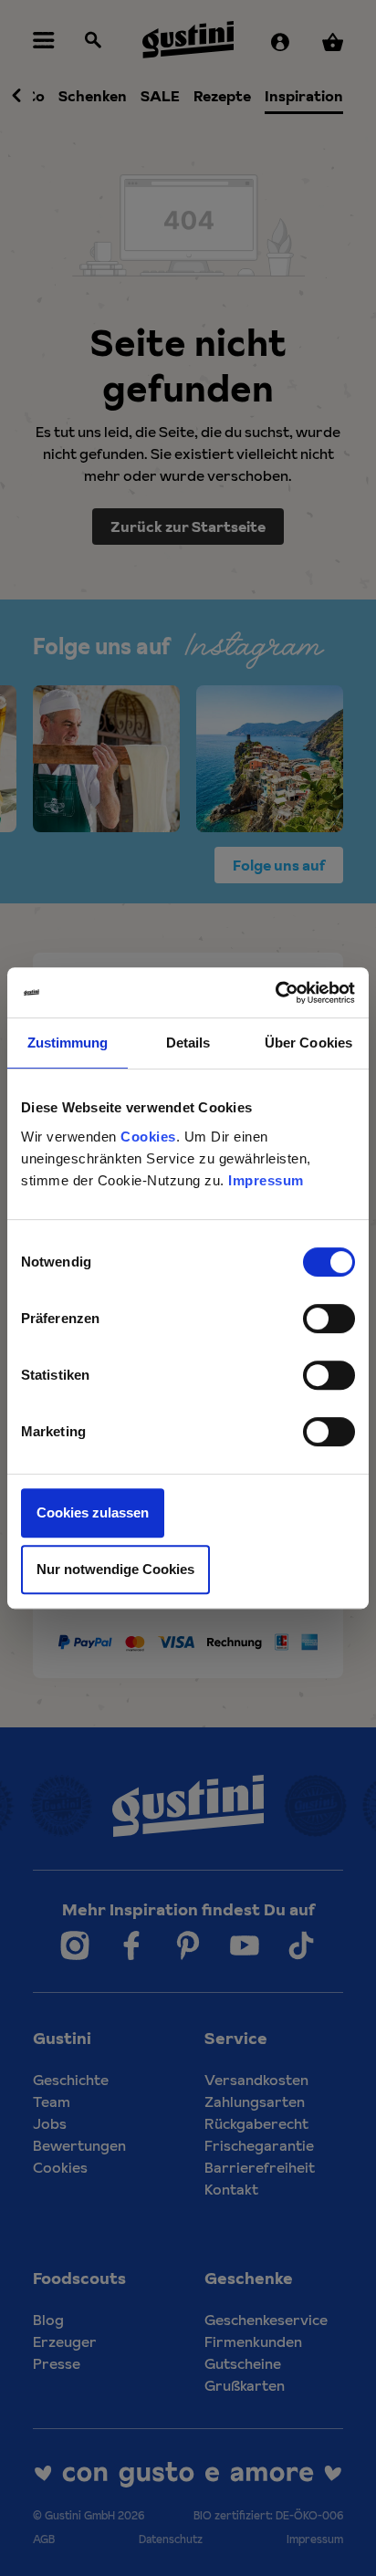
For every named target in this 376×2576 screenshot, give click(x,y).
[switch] (329, 1319)
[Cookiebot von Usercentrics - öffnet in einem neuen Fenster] (275, 993)
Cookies (148, 1137)
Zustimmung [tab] (68, 1043)
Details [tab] (188, 1043)
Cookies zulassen (93, 1512)
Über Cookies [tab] (308, 1043)
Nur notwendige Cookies (115, 1569)
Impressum (266, 1180)
